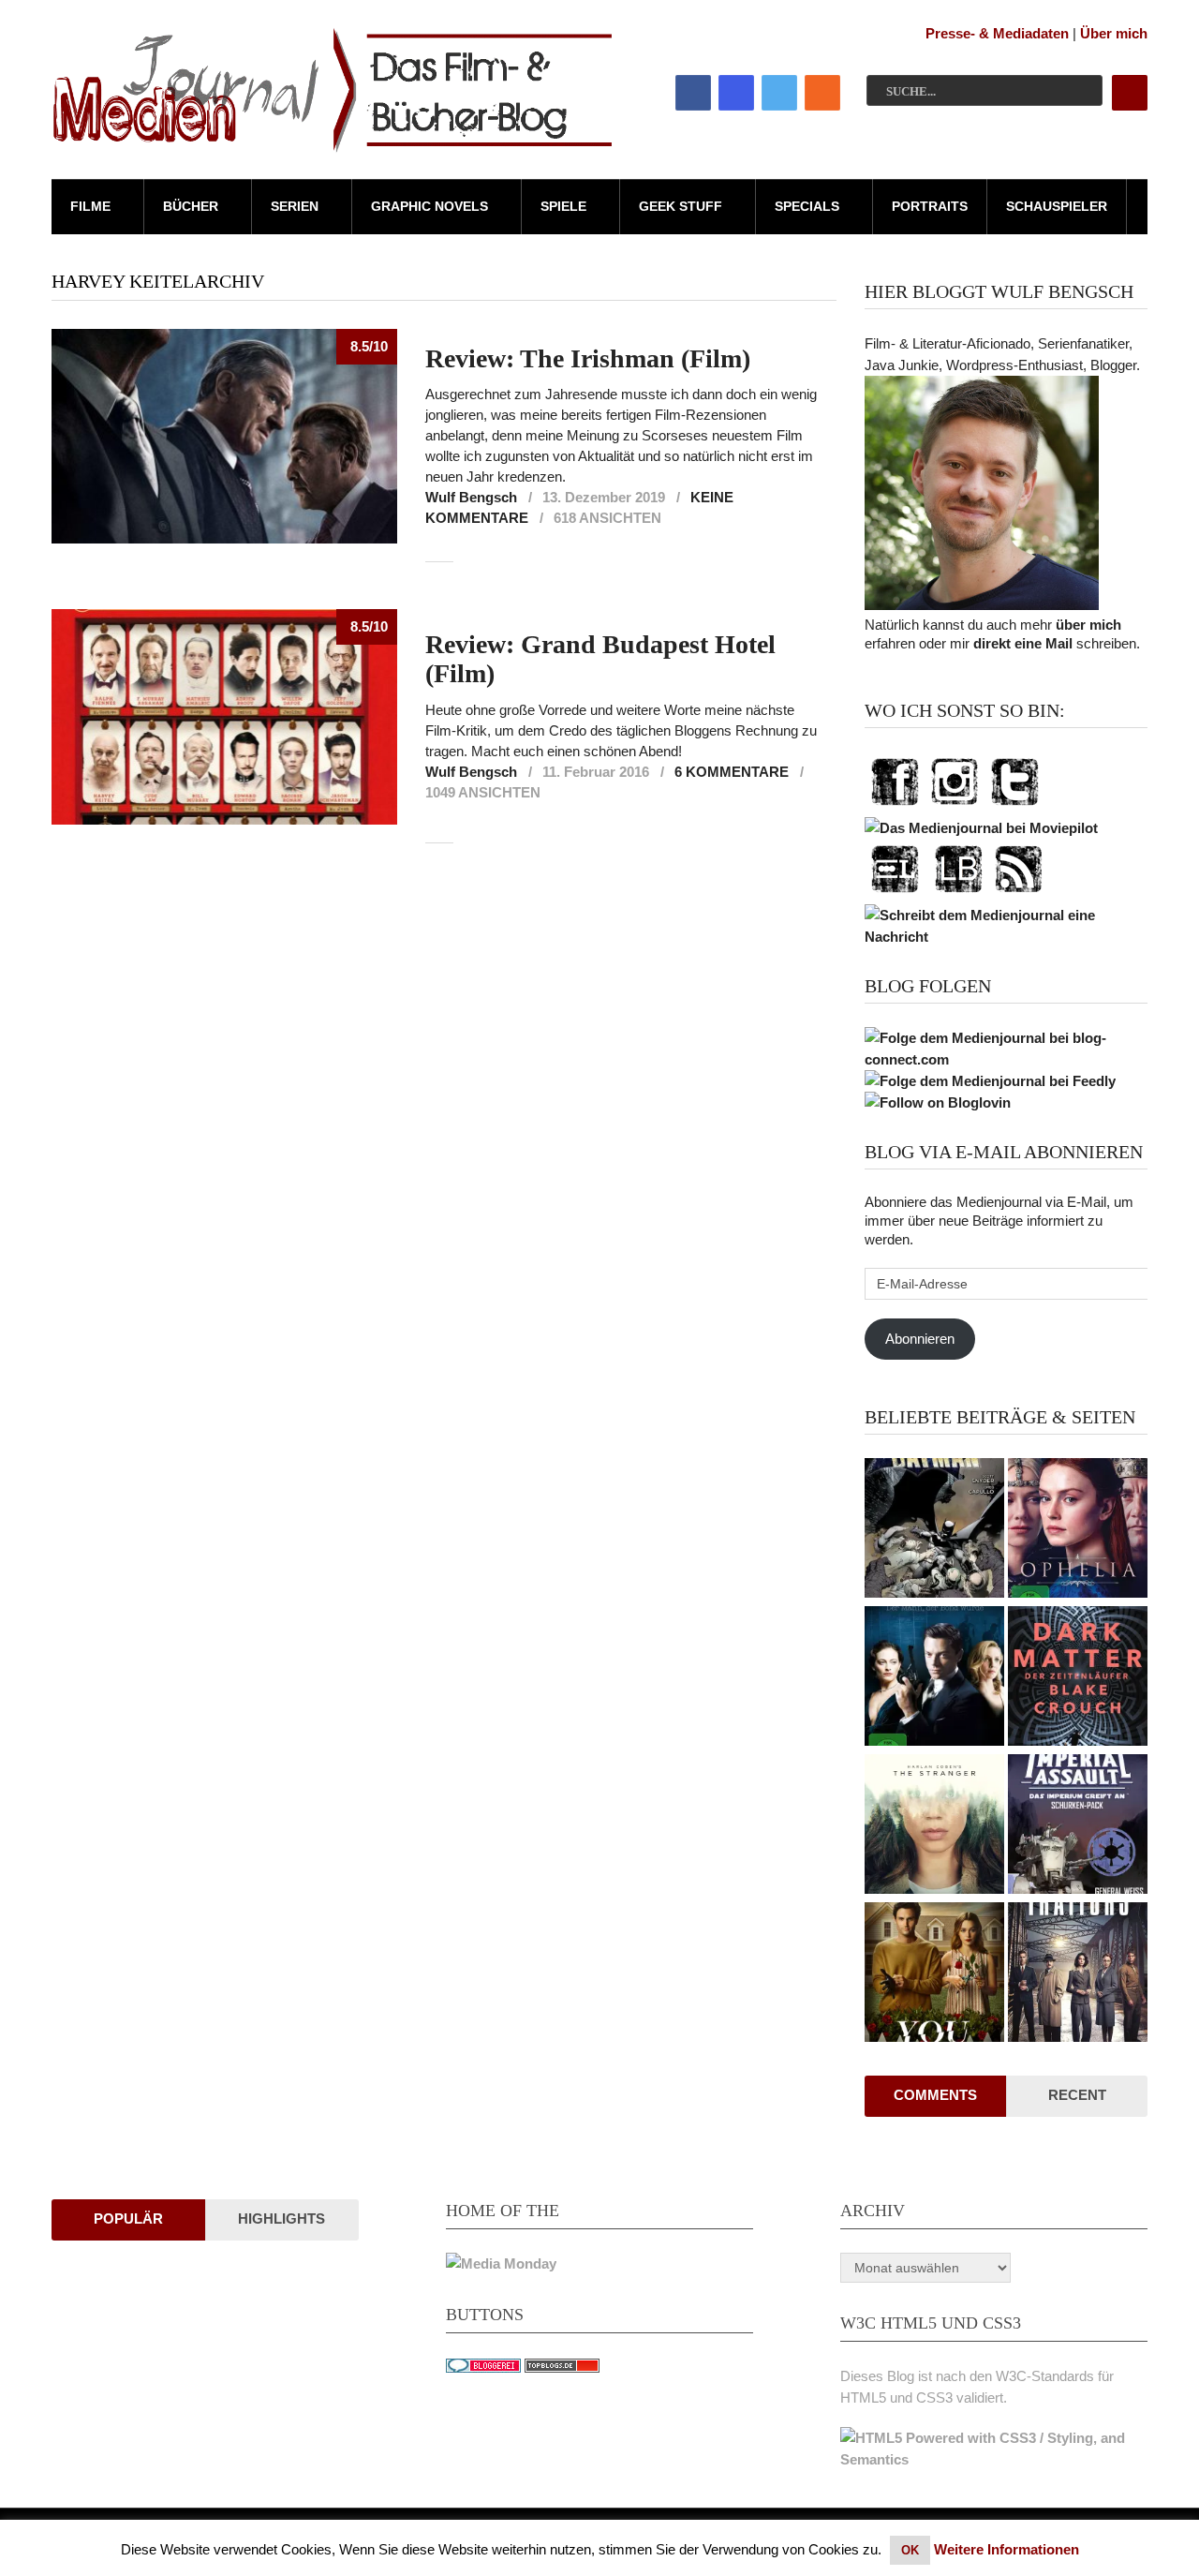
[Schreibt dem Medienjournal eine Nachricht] (1006, 937)
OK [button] (910, 2550)
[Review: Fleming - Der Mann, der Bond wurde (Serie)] (934, 1678)
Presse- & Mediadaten (997, 33)
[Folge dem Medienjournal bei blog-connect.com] (1006, 1059)
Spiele (563, 206)
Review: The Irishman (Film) (588, 358)
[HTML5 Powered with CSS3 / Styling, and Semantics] (994, 2459)
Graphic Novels (429, 206)
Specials (807, 206)
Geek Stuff (681, 206)
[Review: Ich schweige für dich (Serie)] (934, 1826)
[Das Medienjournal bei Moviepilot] (981, 828)
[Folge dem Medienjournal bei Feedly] (990, 1081)
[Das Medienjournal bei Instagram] (955, 806)
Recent (1077, 2095)
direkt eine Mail (1023, 643)
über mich (1088, 625)
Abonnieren (920, 1339)
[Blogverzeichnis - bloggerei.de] (483, 2368)
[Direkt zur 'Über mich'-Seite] (982, 605)
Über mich (1114, 33)
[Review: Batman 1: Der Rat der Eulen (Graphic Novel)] (934, 1530)
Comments (935, 2095)
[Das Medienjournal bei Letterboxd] (895, 893)
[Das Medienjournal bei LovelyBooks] (958, 893)
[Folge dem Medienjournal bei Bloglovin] (938, 1102)
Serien (295, 206)
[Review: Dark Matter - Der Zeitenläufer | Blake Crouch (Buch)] (1078, 1678)
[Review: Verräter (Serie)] (1078, 1974)
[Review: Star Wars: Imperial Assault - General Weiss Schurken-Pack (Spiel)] (1078, 1826)
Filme (90, 206)
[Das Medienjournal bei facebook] (895, 806)
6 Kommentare (732, 772)
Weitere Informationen (1007, 2549)
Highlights (281, 2219)
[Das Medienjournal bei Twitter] (1014, 806)
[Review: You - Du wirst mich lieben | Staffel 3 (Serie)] (934, 1974)
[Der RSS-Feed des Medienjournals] (1018, 893)
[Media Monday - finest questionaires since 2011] (501, 2263)
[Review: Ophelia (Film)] (1078, 1530)
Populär (128, 2219)
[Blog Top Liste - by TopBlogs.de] (562, 2368)
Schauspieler (1057, 206)
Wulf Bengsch (471, 497)
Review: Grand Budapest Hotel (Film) (600, 659)
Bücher (191, 206)
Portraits (930, 206)
